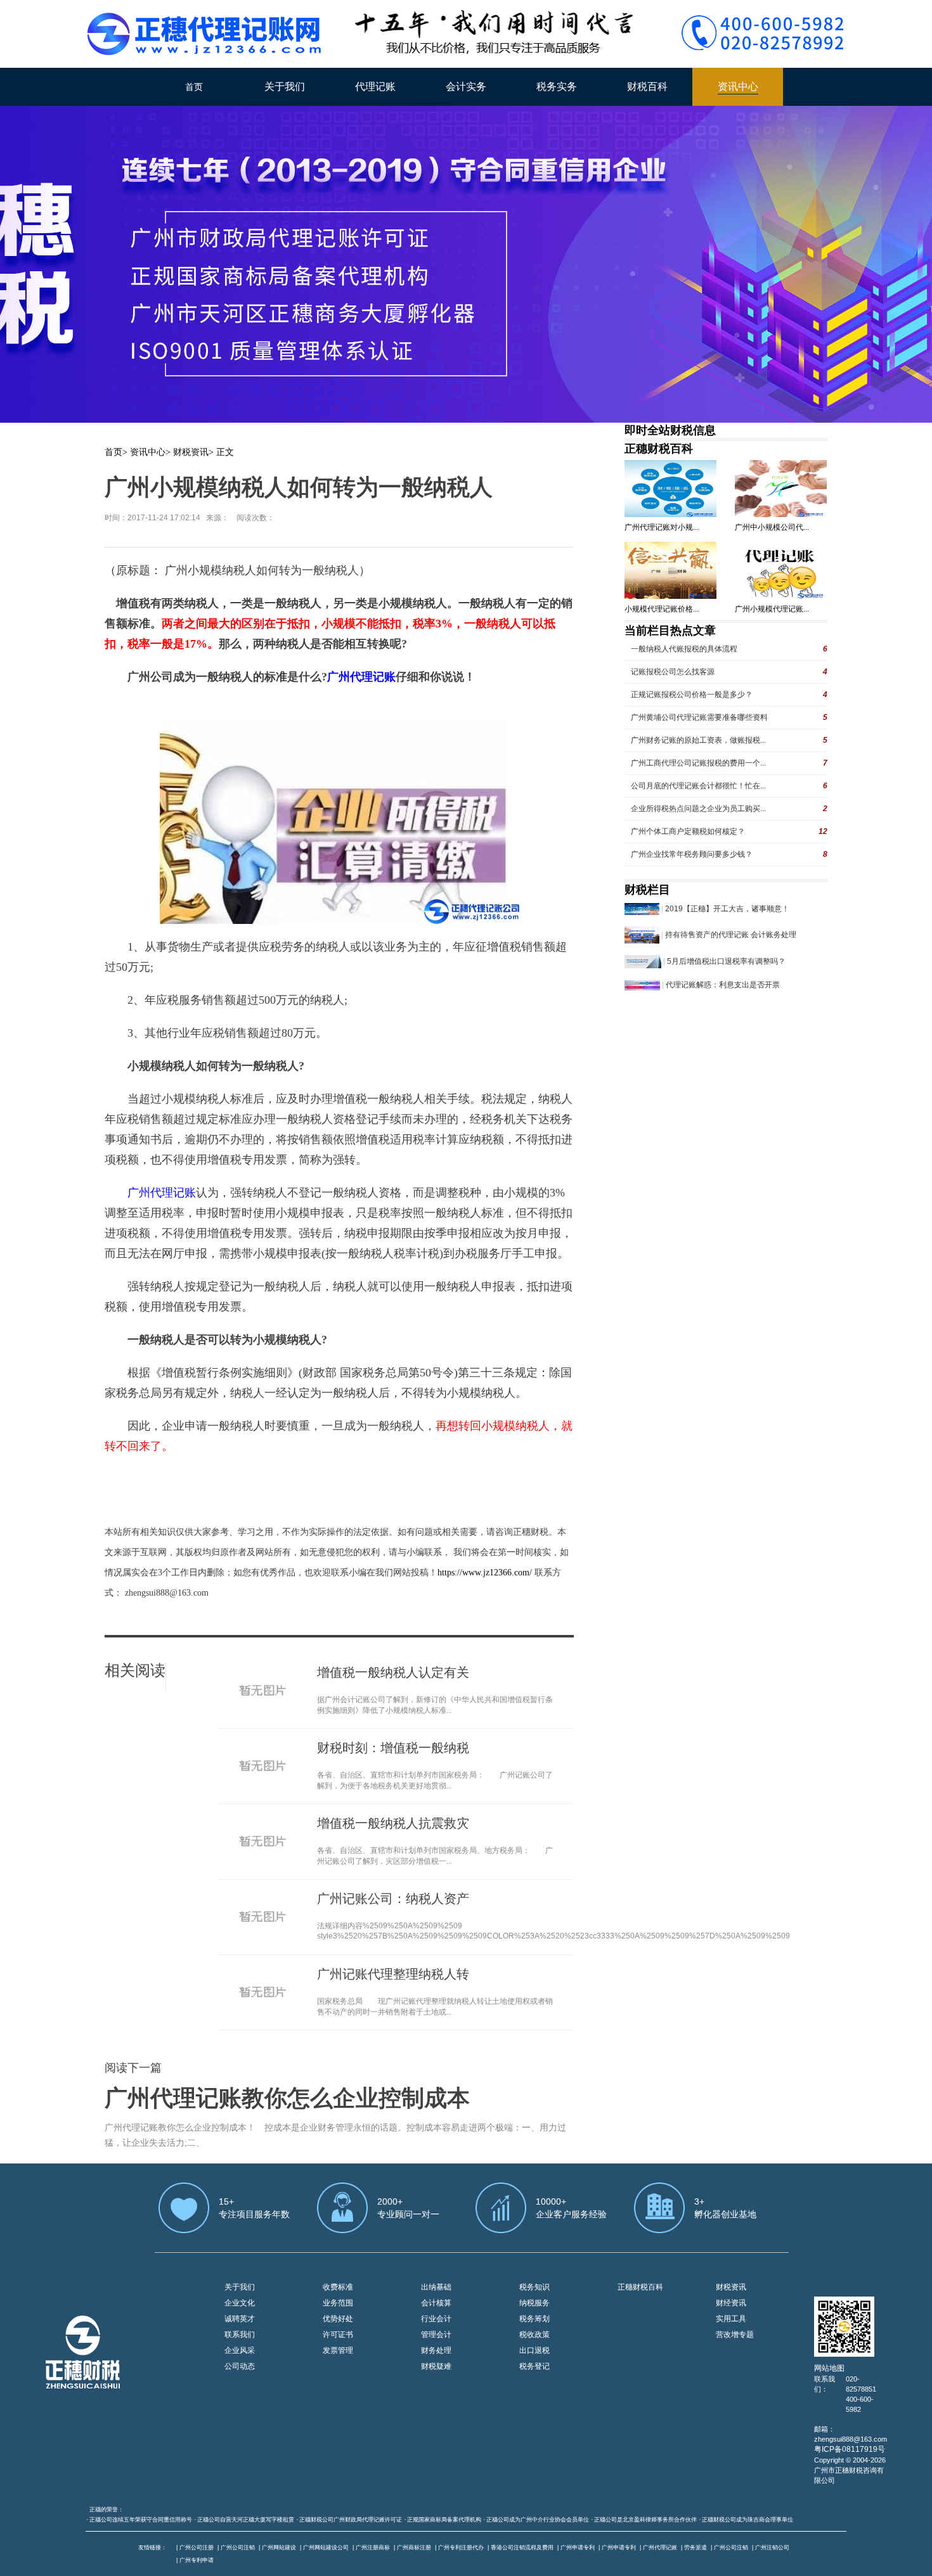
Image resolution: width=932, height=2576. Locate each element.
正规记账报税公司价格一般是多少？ (692, 695)
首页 (194, 87)
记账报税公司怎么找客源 (673, 672)
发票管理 (338, 2350)
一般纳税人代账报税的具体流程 (684, 649)
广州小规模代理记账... (772, 609)
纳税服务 (534, 2303)
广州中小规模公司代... (772, 527)
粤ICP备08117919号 (850, 2449)
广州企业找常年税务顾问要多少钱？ (692, 854)
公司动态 (240, 2366)
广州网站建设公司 (326, 2547)
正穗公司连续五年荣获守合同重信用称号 (141, 2520)
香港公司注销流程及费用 (522, 2547)
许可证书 (338, 2335)
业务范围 (338, 2303)
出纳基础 (436, 2287)
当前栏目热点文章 (670, 631)
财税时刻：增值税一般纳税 (393, 1748)
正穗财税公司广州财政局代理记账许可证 (351, 2520)
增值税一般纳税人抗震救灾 (393, 1823)
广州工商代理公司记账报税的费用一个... (698, 763)
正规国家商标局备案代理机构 (444, 2520)
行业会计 (436, 2319)
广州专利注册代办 (461, 2547)
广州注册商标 (373, 2547)
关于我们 (285, 87)
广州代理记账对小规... (662, 527)
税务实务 (557, 87)
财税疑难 (436, 2366)
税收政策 (534, 2335)
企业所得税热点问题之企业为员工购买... (698, 809)
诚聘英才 (240, 2319)
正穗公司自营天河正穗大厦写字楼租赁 (246, 2520)
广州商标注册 (414, 2547)
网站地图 (829, 2368)
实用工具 (731, 2319)
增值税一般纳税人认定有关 (393, 1672)
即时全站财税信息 (670, 430)
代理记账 (375, 87)
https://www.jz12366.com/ (486, 1573)
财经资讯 (731, 2303)
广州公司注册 (197, 2547)
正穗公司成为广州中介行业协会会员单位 (538, 2520)
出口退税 (534, 2350)
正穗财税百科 (659, 449)
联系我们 (240, 2335)
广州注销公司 (772, 2547)
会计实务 (466, 87)
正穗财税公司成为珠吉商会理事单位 (748, 2520)
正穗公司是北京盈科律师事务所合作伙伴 (645, 2520)
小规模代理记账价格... (662, 609)
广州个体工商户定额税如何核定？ (688, 831)
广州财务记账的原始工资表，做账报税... (698, 740)
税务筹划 (534, 2319)
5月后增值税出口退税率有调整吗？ (726, 961)
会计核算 (436, 2303)
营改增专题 (735, 2335)
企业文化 (240, 2303)
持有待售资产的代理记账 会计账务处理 (731, 935)
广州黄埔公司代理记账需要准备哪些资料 (699, 717)
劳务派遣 (696, 2547)
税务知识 (534, 2287)
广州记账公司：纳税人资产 (393, 1899)
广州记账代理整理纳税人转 (393, 1974)
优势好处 (338, 2319)
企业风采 (240, 2350)
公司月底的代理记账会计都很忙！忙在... (698, 786)
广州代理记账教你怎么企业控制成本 (287, 2098)
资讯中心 (738, 87)
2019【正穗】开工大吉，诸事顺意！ (727, 909)
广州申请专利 (578, 2547)
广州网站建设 (279, 2547)
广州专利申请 (197, 2560)
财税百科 (647, 87)
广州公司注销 (238, 2547)
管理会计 (436, 2335)
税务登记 (534, 2366)
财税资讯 (191, 452)
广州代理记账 (660, 2547)
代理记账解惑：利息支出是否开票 (723, 985)
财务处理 (436, 2350)
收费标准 (338, 2287)
